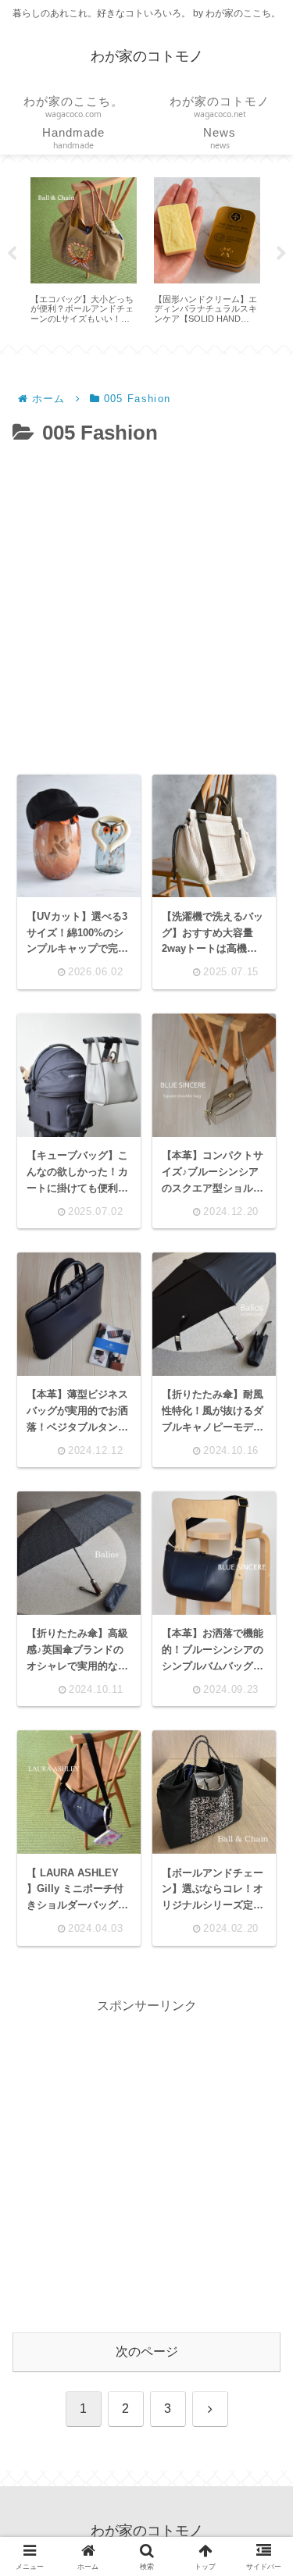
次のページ (147, 2352)
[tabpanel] (84, 251)
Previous (12, 254)
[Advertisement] (146, 606)
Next (281, 254)
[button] (259, 2102)
